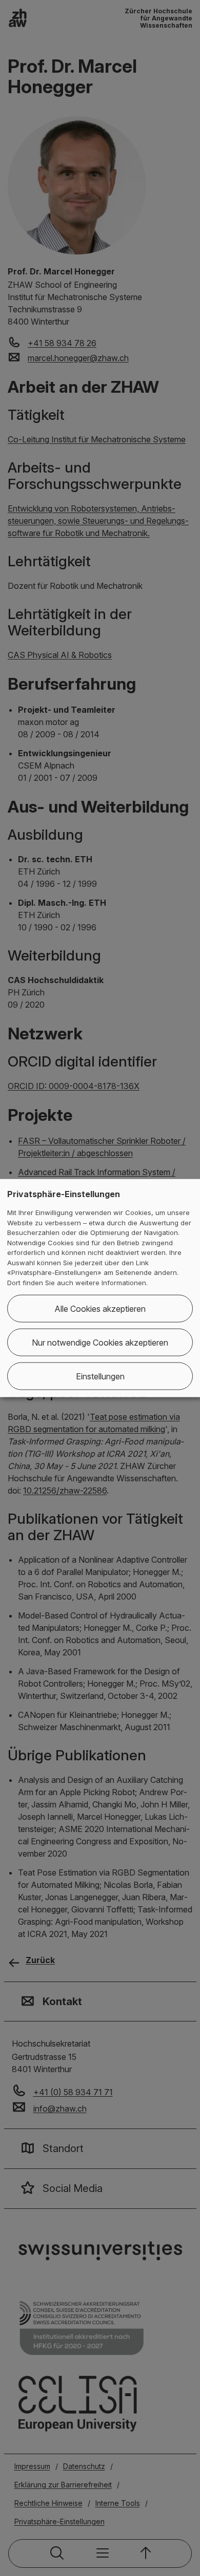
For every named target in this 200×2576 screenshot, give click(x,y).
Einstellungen (100, 1376)
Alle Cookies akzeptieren (100, 1309)
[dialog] (100, 1288)
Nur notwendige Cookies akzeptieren (100, 1343)
